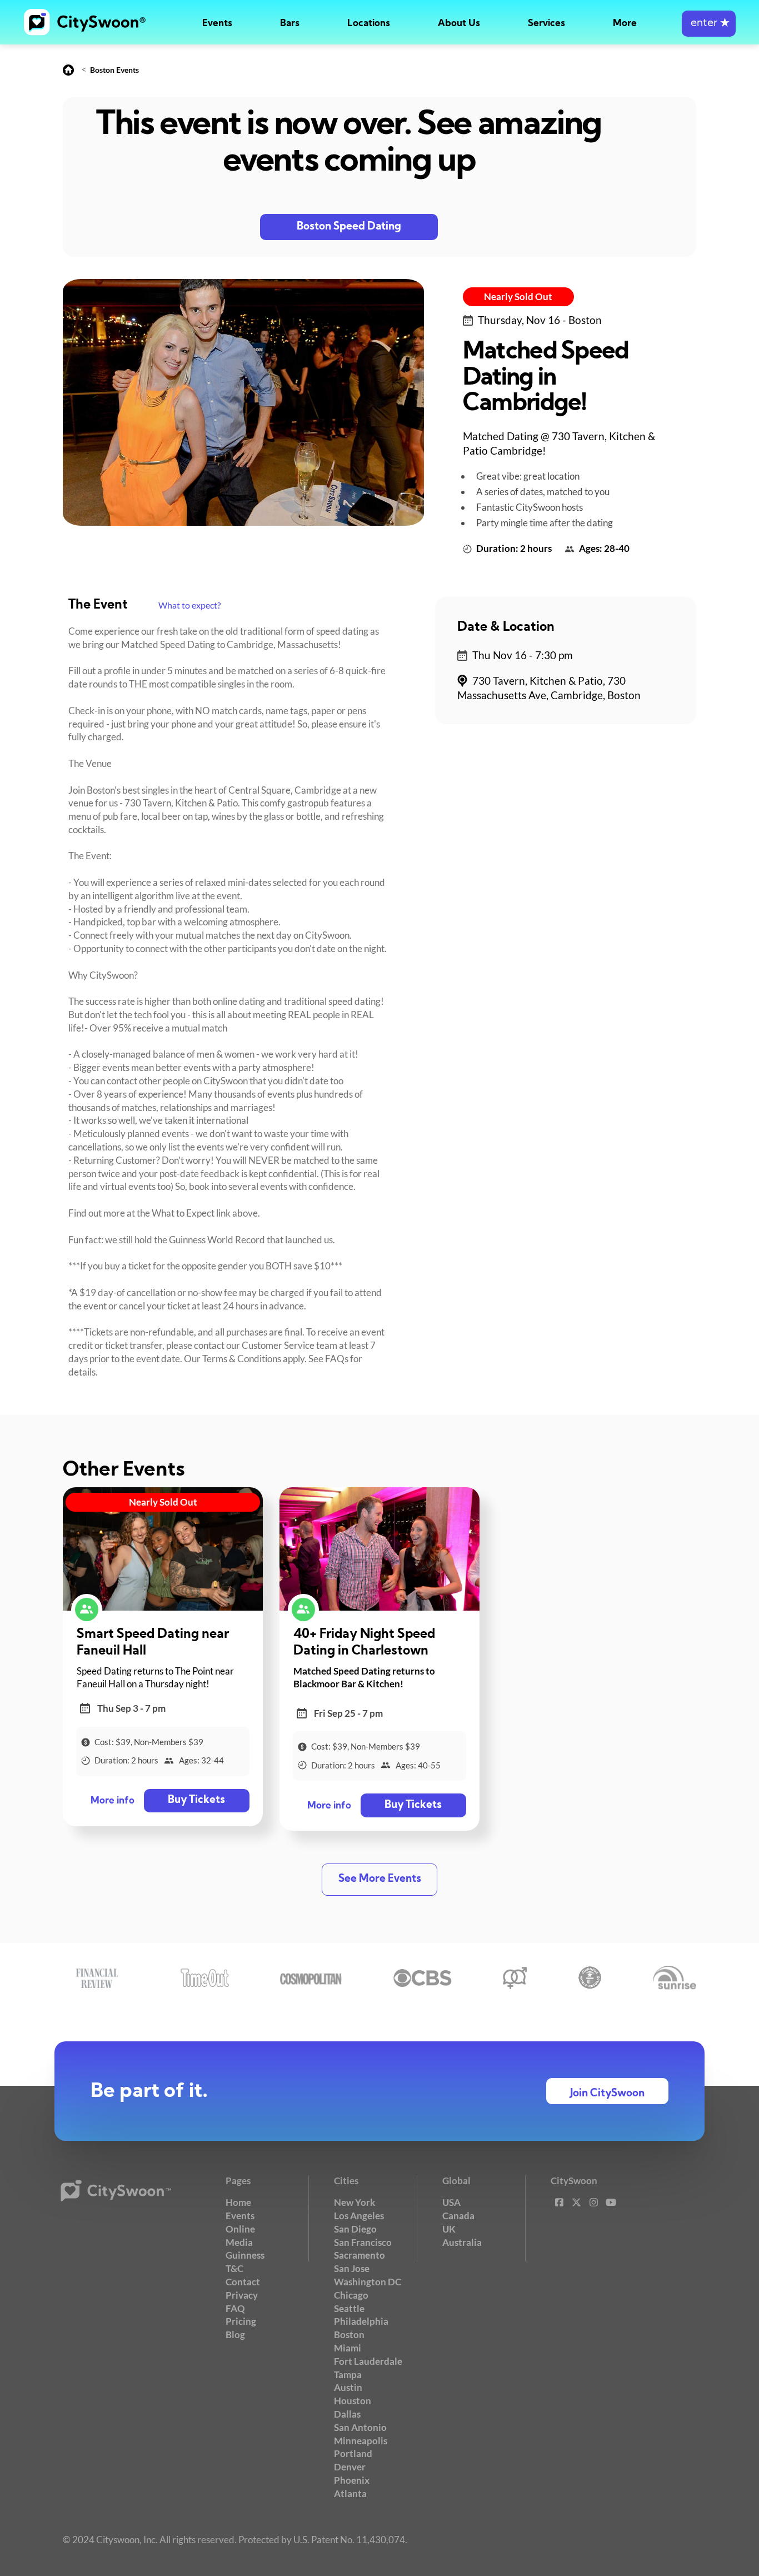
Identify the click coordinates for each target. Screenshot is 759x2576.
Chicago (351, 2295)
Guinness (245, 2255)
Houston (353, 2401)
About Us (459, 24)
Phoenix (352, 2480)
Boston (349, 2335)
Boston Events (114, 70)
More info (113, 1801)
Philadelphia (361, 2321)
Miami (348, 2348)
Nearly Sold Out (518, 297)
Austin (348, 2387)
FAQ (235, 2308)
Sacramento (359, 2255)
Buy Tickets (196, 1800)
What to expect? (189, 605)
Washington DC (368, 2282)
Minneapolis (361, 2441)
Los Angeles (359, 2216)
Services (546, 24)
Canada (458, 2216)
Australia (462, 2242)
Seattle (349, 2308)
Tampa (348, 2375)
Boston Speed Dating (349, 227)
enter (709, 24)
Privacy (242, 2295)
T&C (234, 2268)
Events (217, 24)
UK (449, 2229)
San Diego (355, 2229)
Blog (235, 2335)
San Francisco (363, 2242)
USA (451, 2202)
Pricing (241, 2321)
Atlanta (350, 2493)
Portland (353, 2453)
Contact (243, 2282)
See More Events (380, 1879)
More (625, 24)
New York (354, 2202)
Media (239, 2242)
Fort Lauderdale (368, 2361)
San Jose (352, 2268)
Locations (369, 24)
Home (238, 2202)
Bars (290, 24)
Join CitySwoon (607, 2094)
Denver (350, 2467)
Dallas (347, 2414)
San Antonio (360, 2427)
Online (240, 2229)
